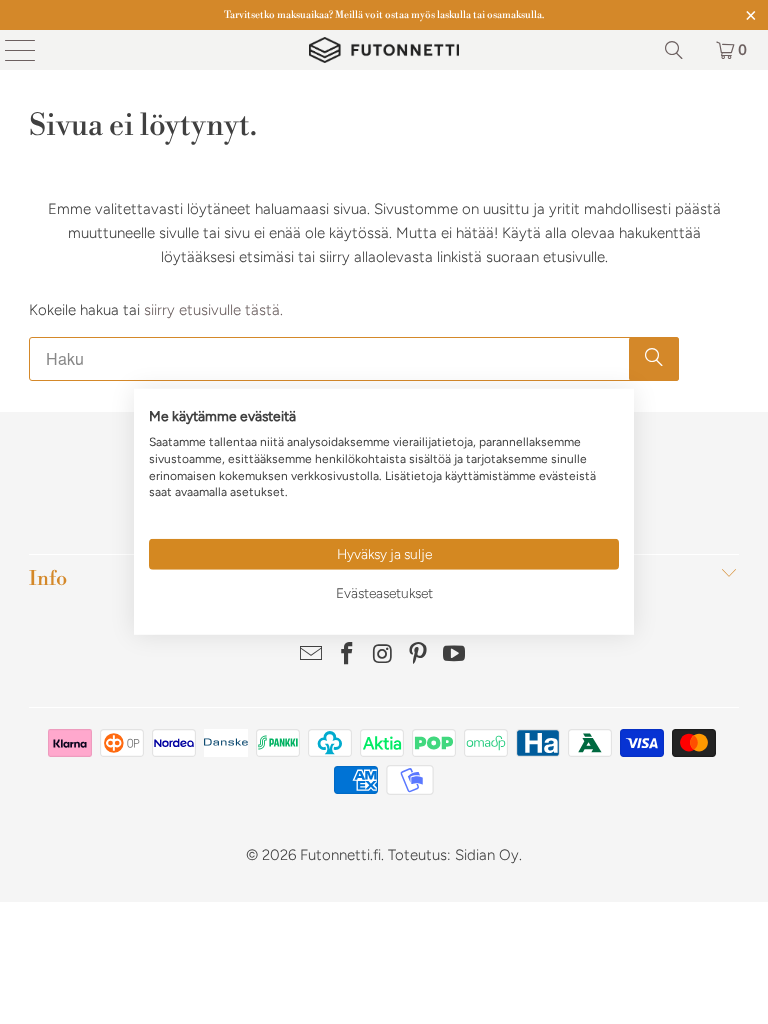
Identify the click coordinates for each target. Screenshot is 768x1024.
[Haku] (674, 50)
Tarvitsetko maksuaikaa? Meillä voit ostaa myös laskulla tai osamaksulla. (384, 15)
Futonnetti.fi (340, 855)
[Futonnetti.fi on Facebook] (347, 655)
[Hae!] (654, 359)
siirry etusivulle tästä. (213, 310)
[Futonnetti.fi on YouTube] (455, 655)
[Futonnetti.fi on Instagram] (383, 655)
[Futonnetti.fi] (384, 50)
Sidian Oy (487, 855)
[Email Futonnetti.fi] (312, 655)
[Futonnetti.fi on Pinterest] (419, 655)
